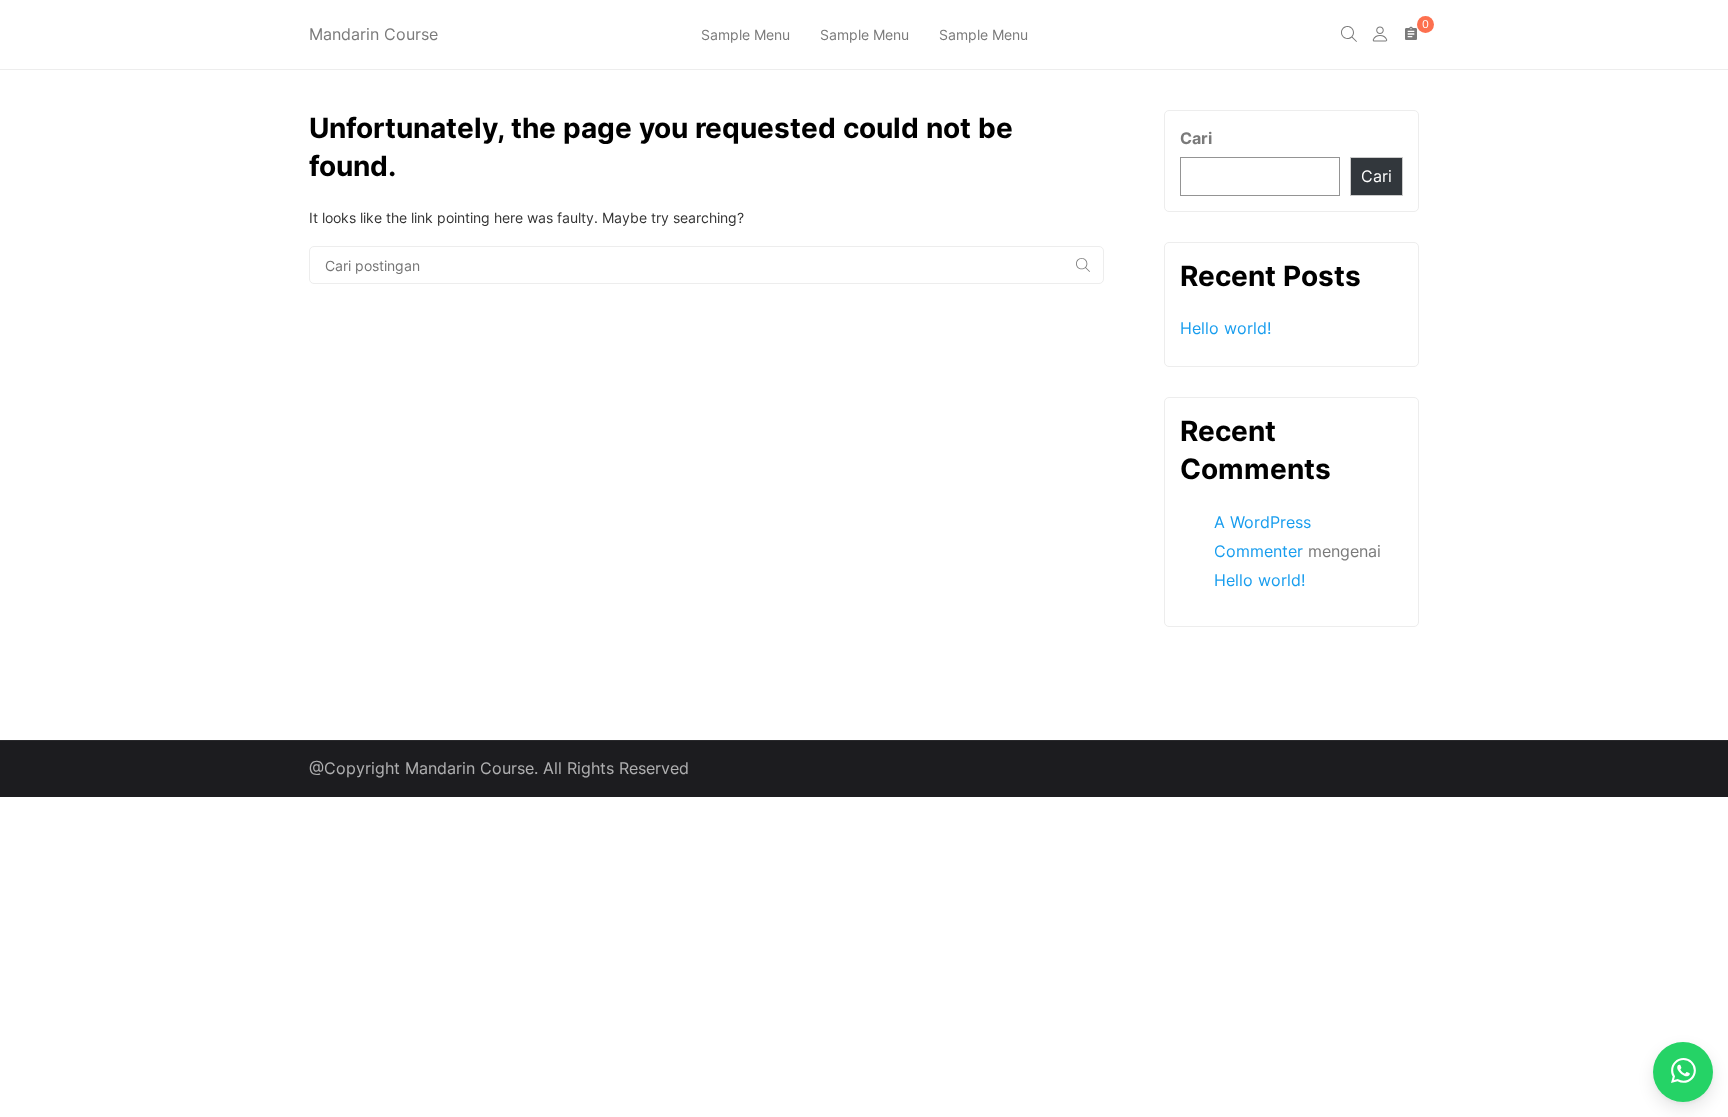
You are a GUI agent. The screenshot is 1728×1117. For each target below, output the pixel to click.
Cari (1196, 138)
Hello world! (1225, 328)
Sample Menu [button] (745, 34)
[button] (1349, 35)
